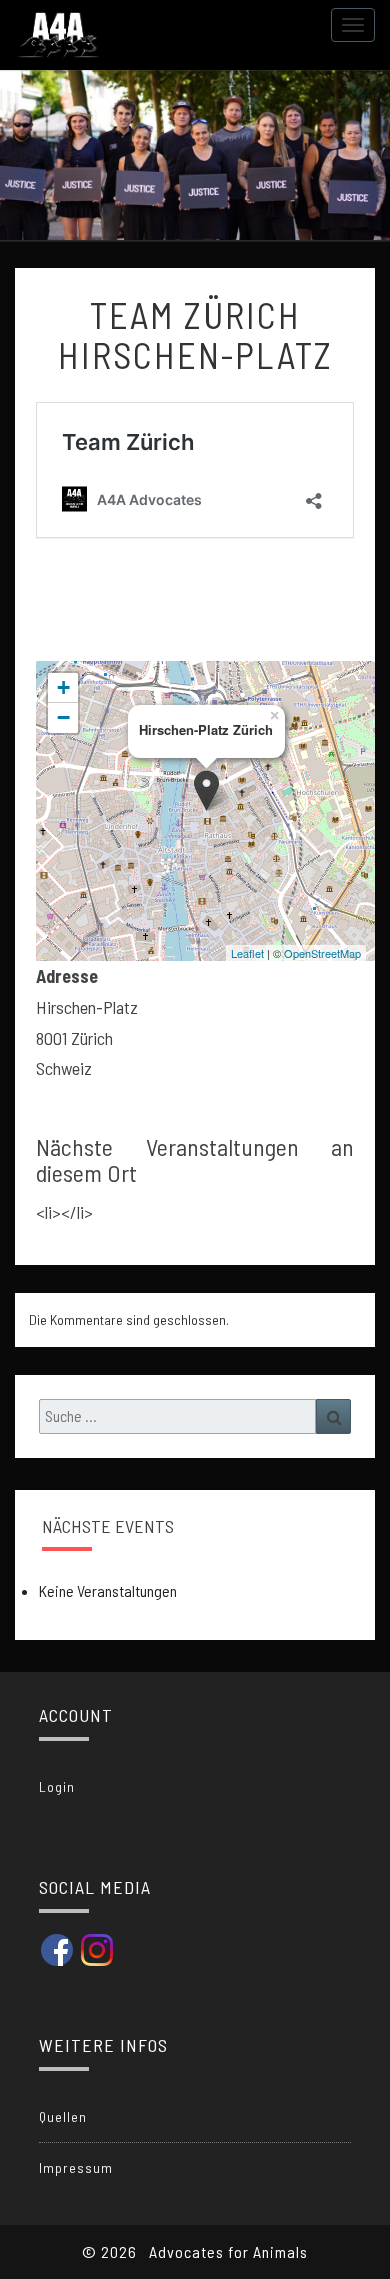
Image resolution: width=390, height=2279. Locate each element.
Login (57, 1786)
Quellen (63, 2116)
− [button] (63, 717)
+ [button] (63, 687)
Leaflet (247, 953)
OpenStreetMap (322, 953)
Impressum (76, 2167)
